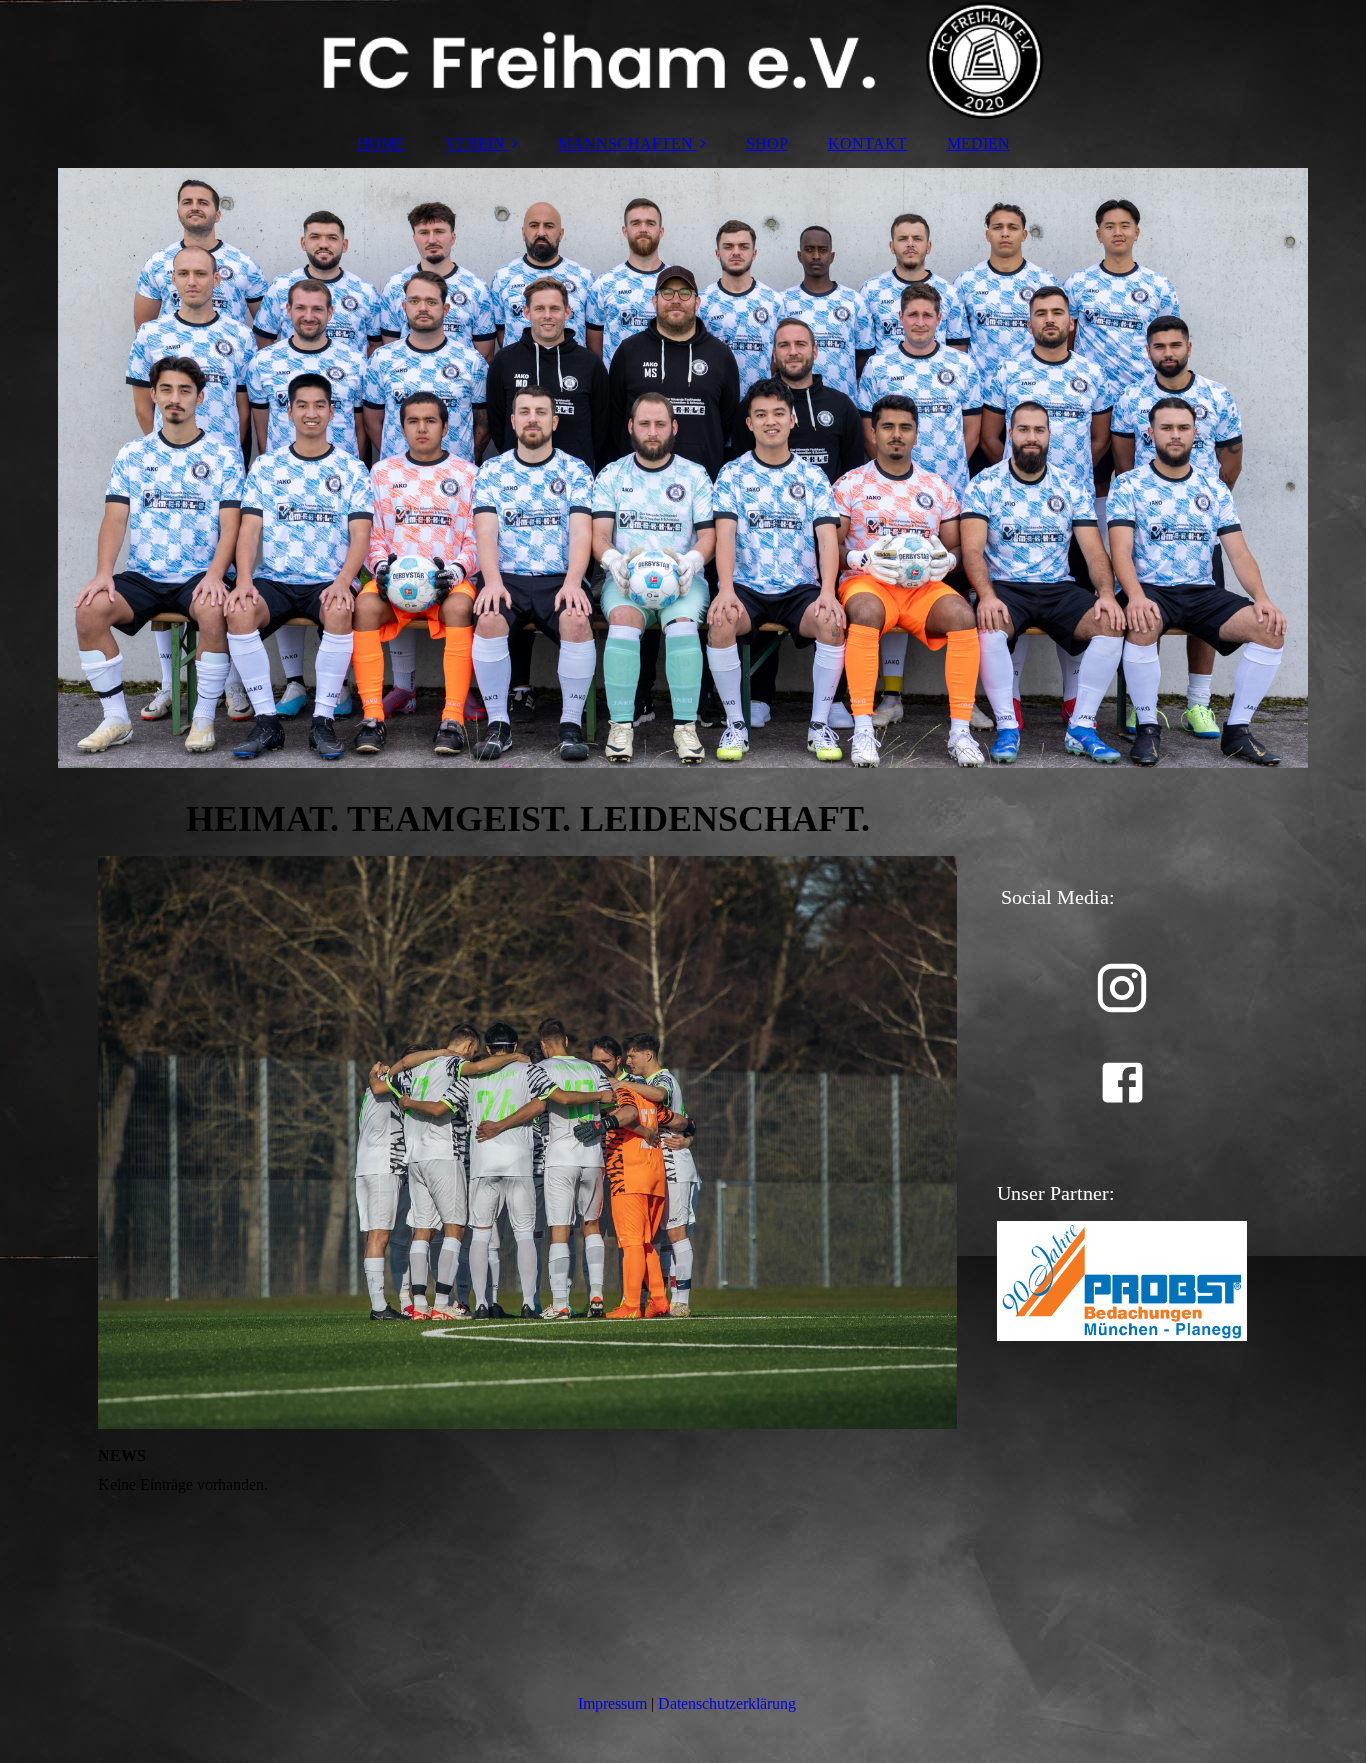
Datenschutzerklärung (727, 1703)
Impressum (612, 1703)
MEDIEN (978, 143)
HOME (381, 143)
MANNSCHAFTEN (625, 143)
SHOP (767, 143)
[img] (683, 60)
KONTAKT (867, 143)
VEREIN (475, 143)
